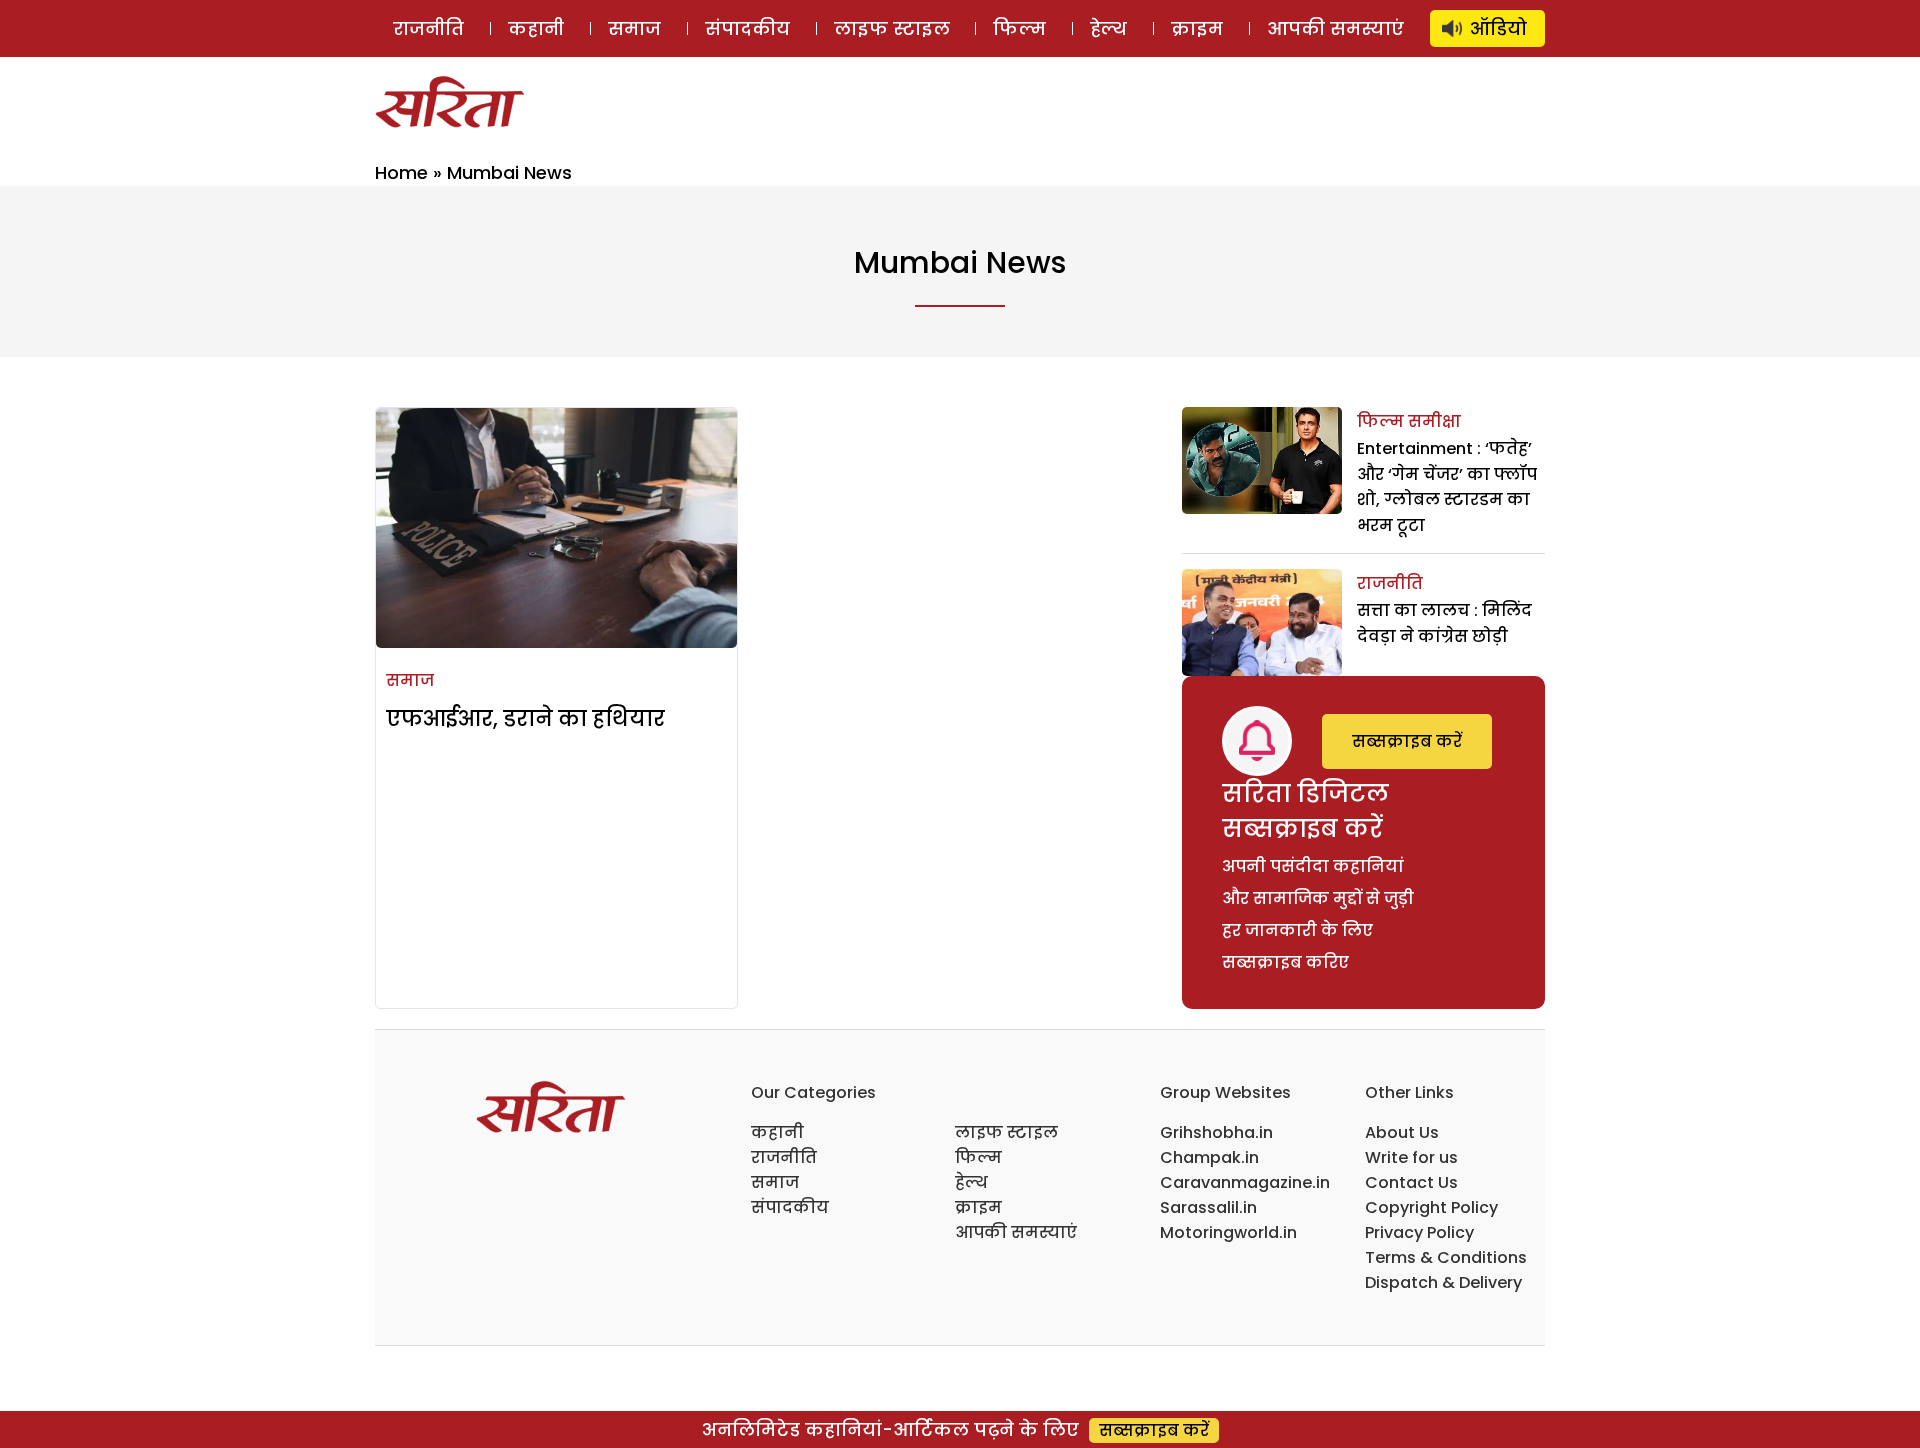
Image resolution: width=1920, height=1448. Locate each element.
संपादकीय (747, 28)
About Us (1402, 1132)
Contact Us (1411, 1182)
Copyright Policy (1431, 1207)
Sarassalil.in (1208, 1207)
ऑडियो (1498, 28)
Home (401, 172)
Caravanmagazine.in (1245, 1182)
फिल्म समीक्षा (1409, 421)
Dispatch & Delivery (1443, 1282)
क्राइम (1197, 28)
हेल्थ (1108, 28)
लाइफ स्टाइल (892, 28)
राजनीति (428, 28)
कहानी (536, 28)
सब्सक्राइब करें (1407, 741)
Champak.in (1209, 1157)
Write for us (1411, 1157)
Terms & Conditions (1446, 1257)
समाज (634, 28)
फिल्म (1019, 28)
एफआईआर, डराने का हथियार (525, 718)
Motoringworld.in (1228, 1232)
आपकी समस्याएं (1335, 28)
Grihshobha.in (1216, 1132)
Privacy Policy (1419, 1232)
